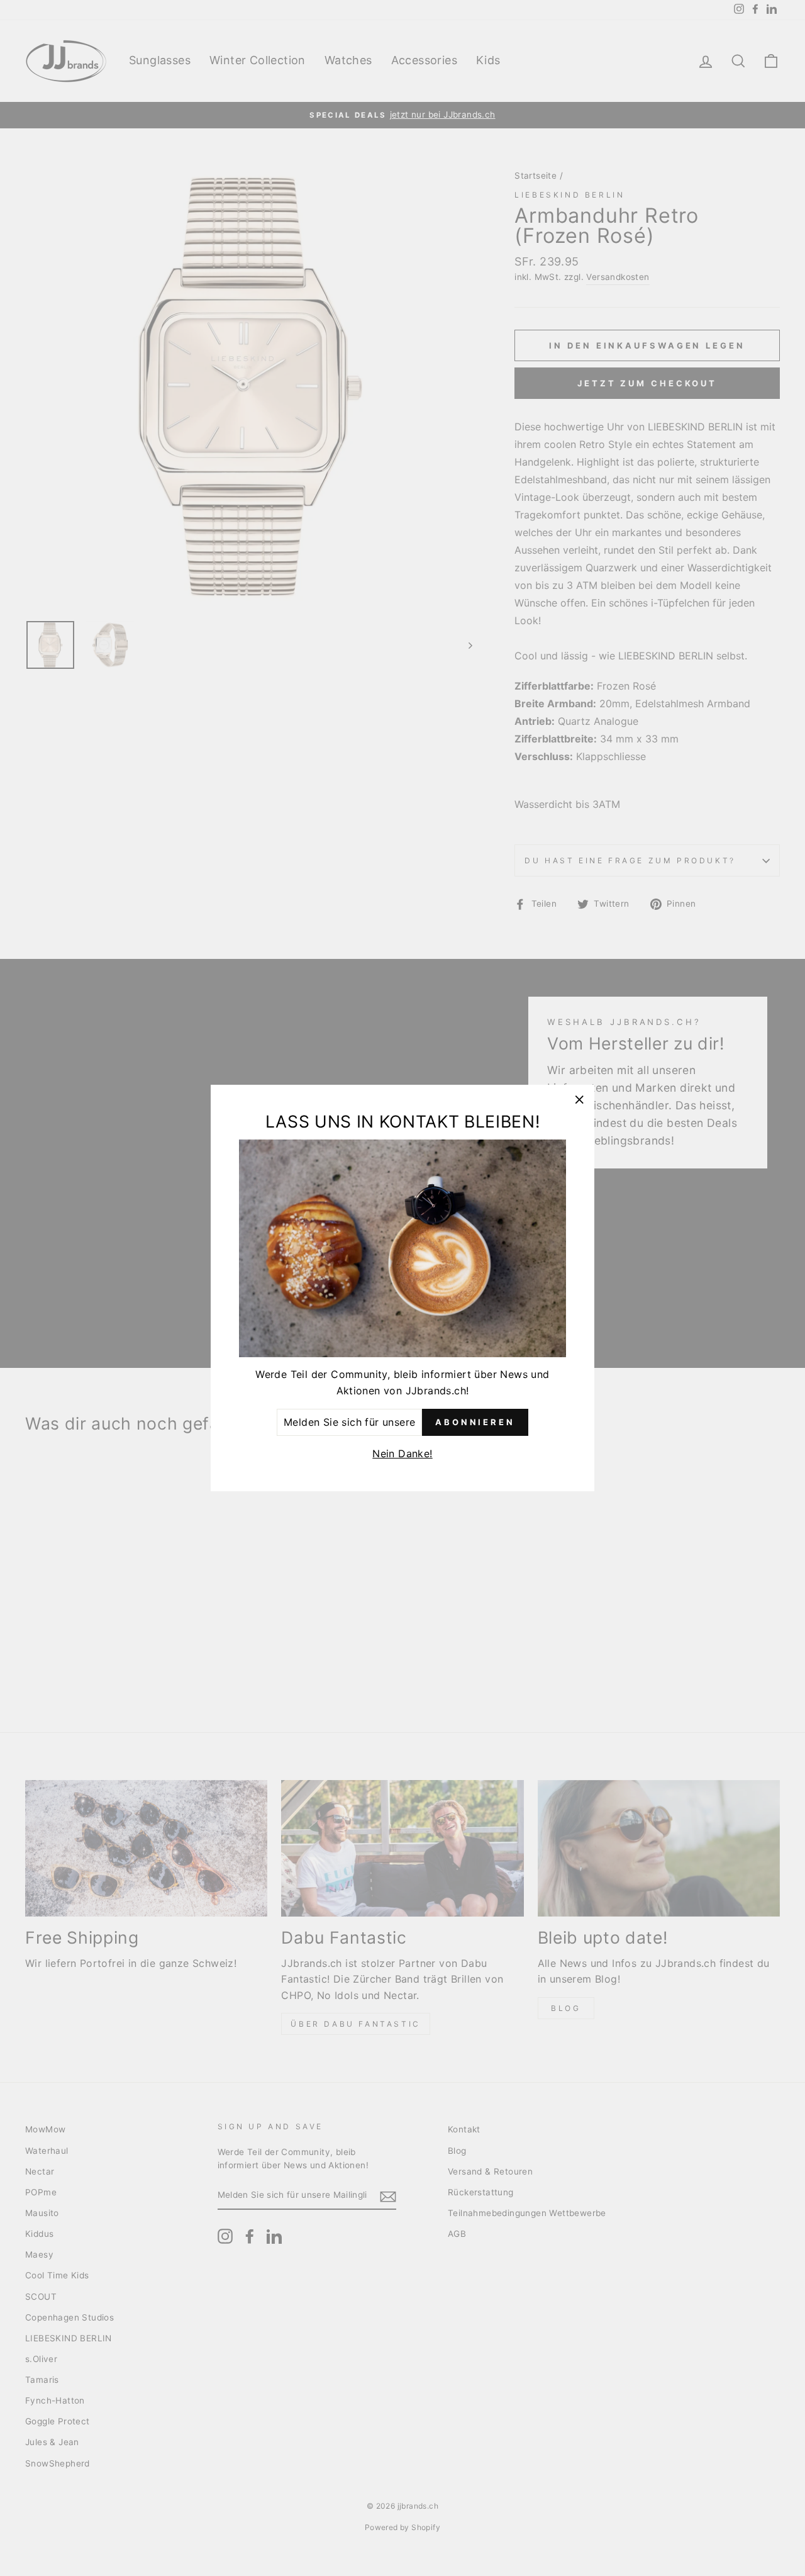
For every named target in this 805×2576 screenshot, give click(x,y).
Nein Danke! (402, 1453)
